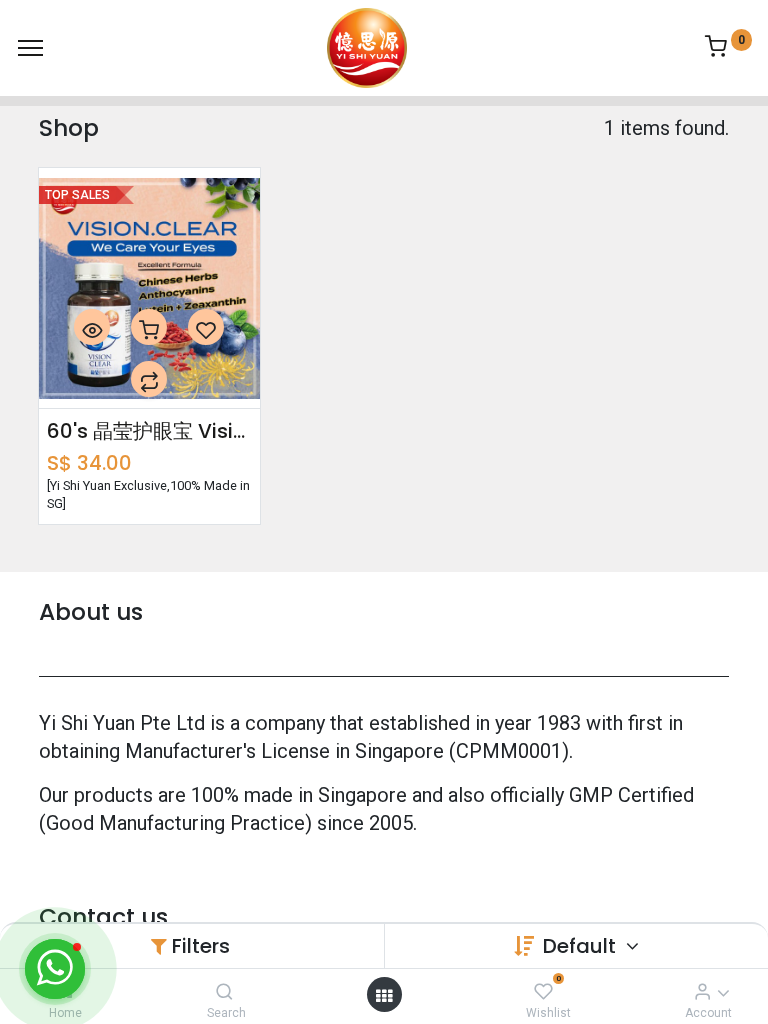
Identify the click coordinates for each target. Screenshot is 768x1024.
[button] (92, 327)
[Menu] (30, 48)
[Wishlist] (543, 991)
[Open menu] (384, 995)
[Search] (224, 991)
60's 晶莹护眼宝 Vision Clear (149, 431)
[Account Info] (702, 991)
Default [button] (582, 946)
